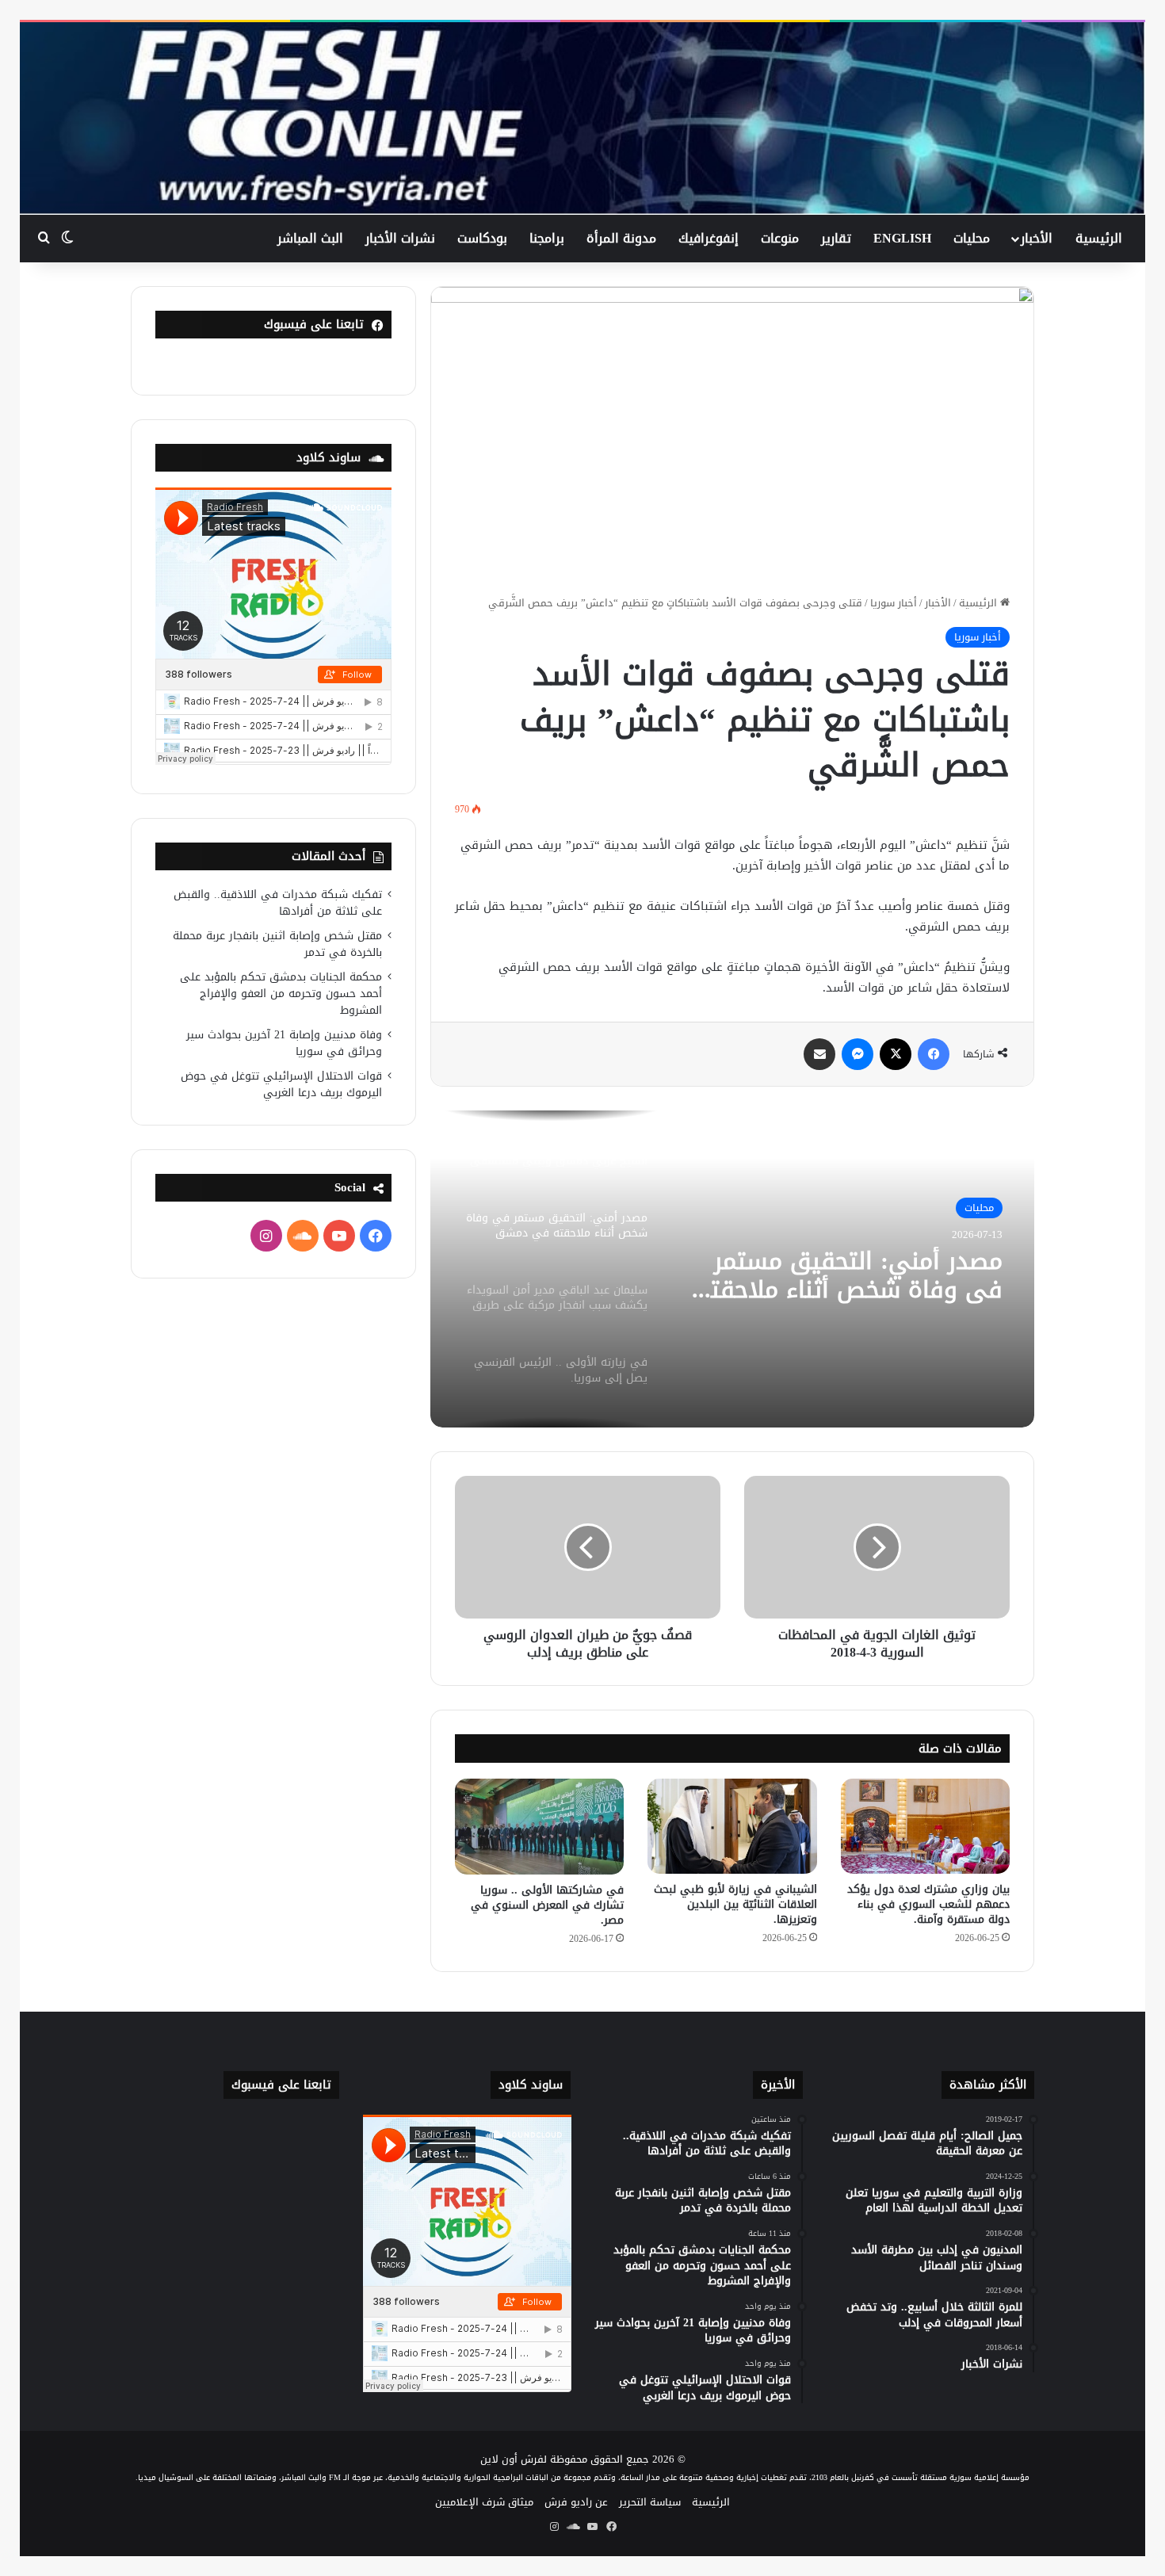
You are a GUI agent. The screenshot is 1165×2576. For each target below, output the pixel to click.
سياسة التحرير (650, 2502)
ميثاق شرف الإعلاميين (484, 2502)
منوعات (780, 238)
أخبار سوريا (894, 603)
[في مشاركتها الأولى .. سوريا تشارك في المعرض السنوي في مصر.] (539, 1826)
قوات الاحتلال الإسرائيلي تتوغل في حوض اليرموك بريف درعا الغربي (281, 1084)
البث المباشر (310, 238)
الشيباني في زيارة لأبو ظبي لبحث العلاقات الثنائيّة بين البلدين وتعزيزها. (735, 1904)
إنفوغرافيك (709, 238)
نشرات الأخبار (400, 238)
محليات (972, 238)
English (902, 238)
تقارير (836, 238)
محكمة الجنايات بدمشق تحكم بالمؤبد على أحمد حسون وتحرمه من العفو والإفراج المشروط (281, 994)
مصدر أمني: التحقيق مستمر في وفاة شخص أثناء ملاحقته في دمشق (850, 1275)
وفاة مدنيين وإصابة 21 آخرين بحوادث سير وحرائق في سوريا (284, 1043)
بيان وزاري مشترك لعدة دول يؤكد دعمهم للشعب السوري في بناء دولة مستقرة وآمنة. (928, 1904)
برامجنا (547, 238)
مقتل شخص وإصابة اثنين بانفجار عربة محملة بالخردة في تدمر (277, 944)
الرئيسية (1099, 238)
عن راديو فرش (576, 2502)
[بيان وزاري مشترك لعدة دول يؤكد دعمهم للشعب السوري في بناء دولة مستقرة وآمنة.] (925, 1826)
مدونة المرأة (621, 238)
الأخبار (1037, 238)
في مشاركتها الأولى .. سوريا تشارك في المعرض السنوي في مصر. (547, 1905)
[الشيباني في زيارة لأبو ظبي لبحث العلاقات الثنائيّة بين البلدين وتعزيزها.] (732, 1826)
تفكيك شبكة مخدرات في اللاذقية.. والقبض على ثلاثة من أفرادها (278, 903)
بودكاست (482, 238)
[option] (732, 1269)
